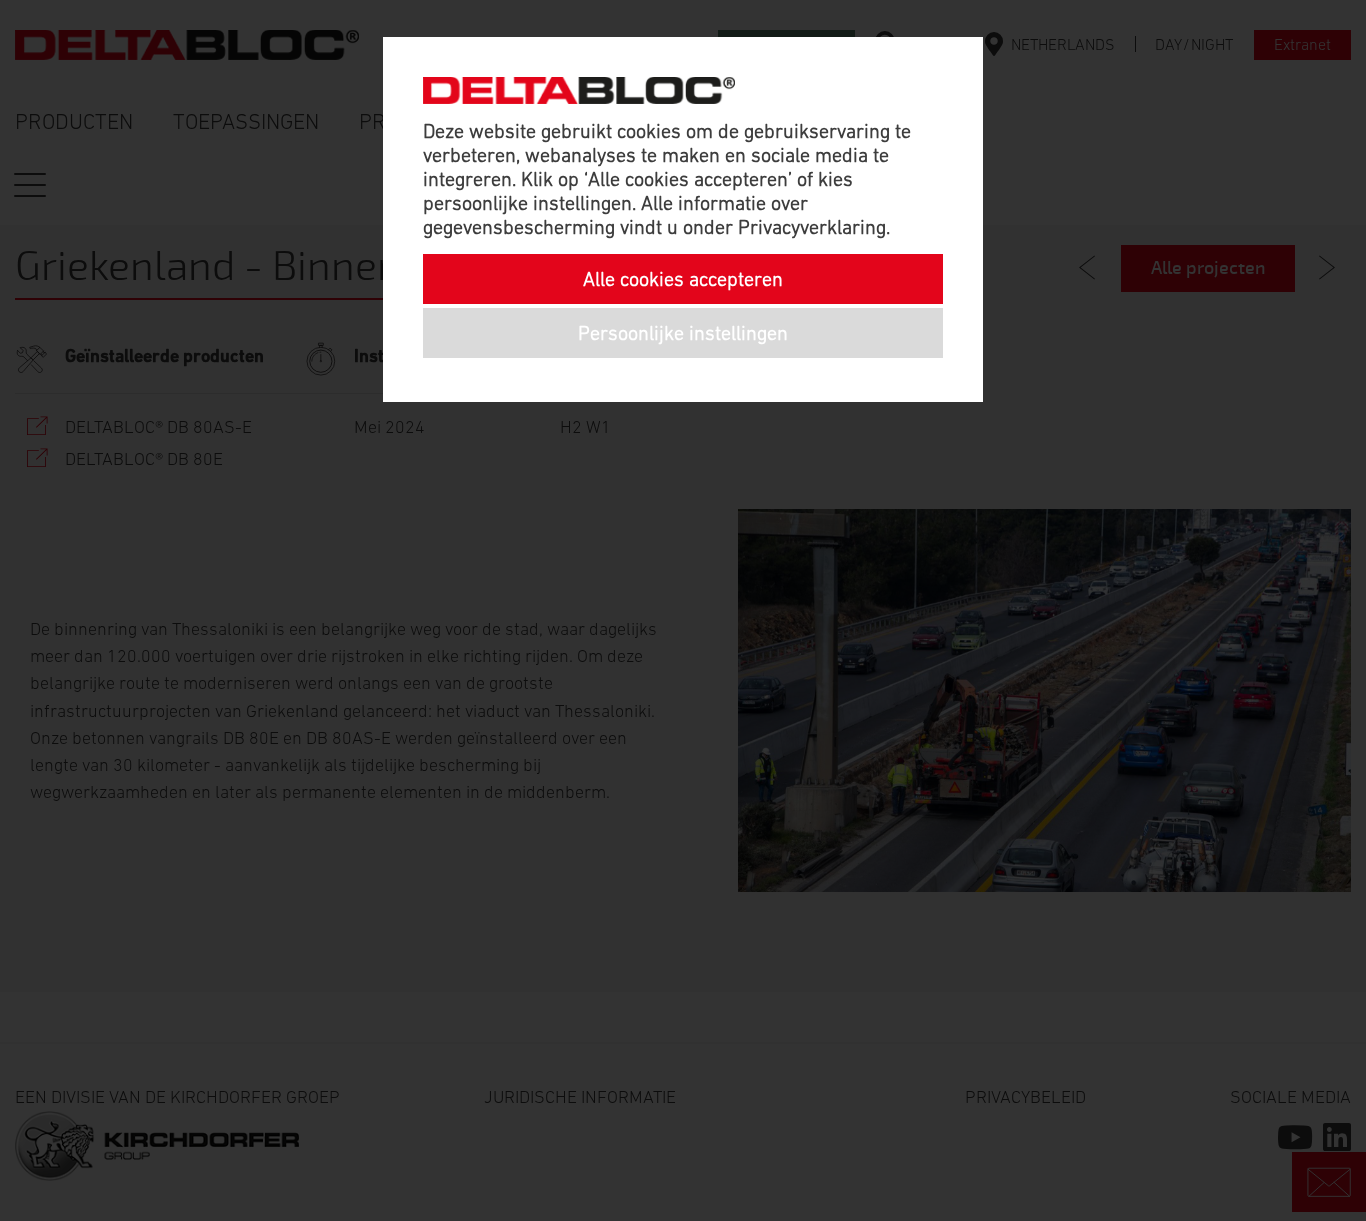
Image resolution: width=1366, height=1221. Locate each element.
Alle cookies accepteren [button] (683, 279)
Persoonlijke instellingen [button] (683, 333)
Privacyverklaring (812, 227)
